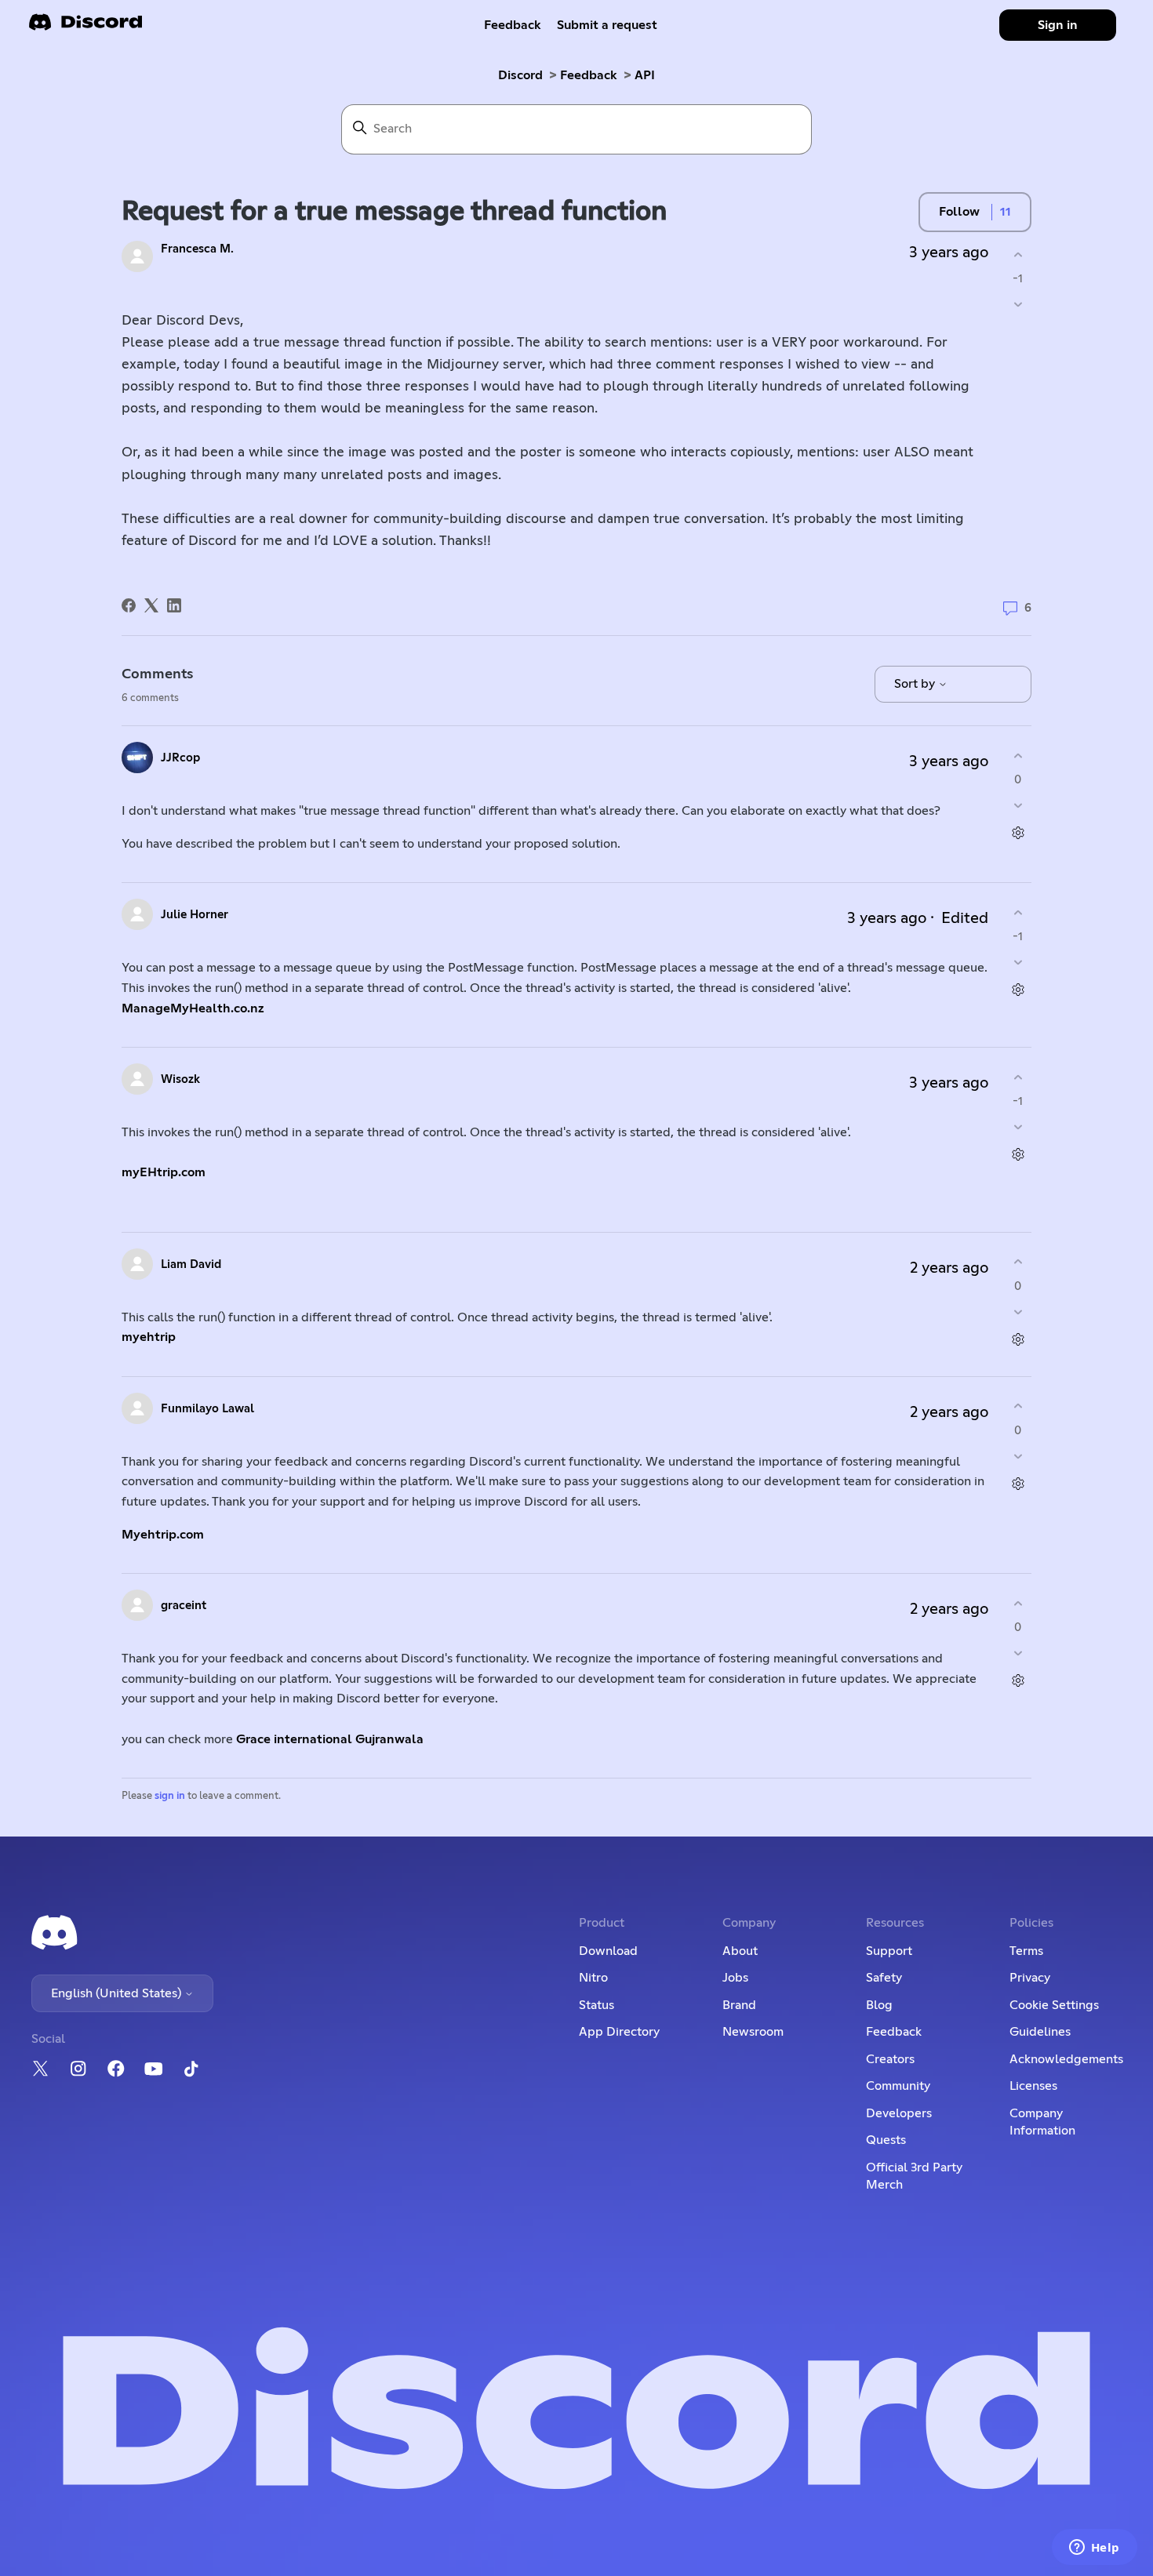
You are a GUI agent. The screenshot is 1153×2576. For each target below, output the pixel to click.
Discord (520, 75)
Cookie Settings (1054, 2005)
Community (898, 2086)
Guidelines (1040, 2032)
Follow (959, 212)
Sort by (916, 684)
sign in (170, 1796)
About (740, 1951)
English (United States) (118, 1993)
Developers (899, 2113)
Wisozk (180, 1079)
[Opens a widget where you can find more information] (1094, 2549)
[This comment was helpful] (1018, 756)
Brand (739, 2005)
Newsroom (753, 2032)
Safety (884, 1978)
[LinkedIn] (174, 605)
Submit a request (607, 25)
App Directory (619, 2032)
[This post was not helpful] (1018, 305)
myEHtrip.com (164, 1172)
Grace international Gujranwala (330, 1739)
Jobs (735, 1978)
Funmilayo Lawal (207, 1409)
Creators (890, 2059)
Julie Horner (195, 915)
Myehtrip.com (163, 1535)
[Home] (85, 27)
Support (889, 1951)
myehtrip (149, 1337)
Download (608, 1951)
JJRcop (180, 758)
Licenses (1033, 2086)
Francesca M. (197, 249)
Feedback (513, 25)
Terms (1026, 1951)
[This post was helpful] (1018, 254)
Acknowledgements (1066, 2059)
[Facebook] (129, 605)
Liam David (191, 1264)
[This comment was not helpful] (1018, 806)
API (645, 75)
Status (597, 2005)
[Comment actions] (1018, 833)
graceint (184, 1606)
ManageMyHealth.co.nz (193, 1008)
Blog (879, 2005)
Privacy (1030, 1978)
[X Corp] (151, 605)
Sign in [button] (1058, 25)
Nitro (593, 1978)
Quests (886, 2140)
